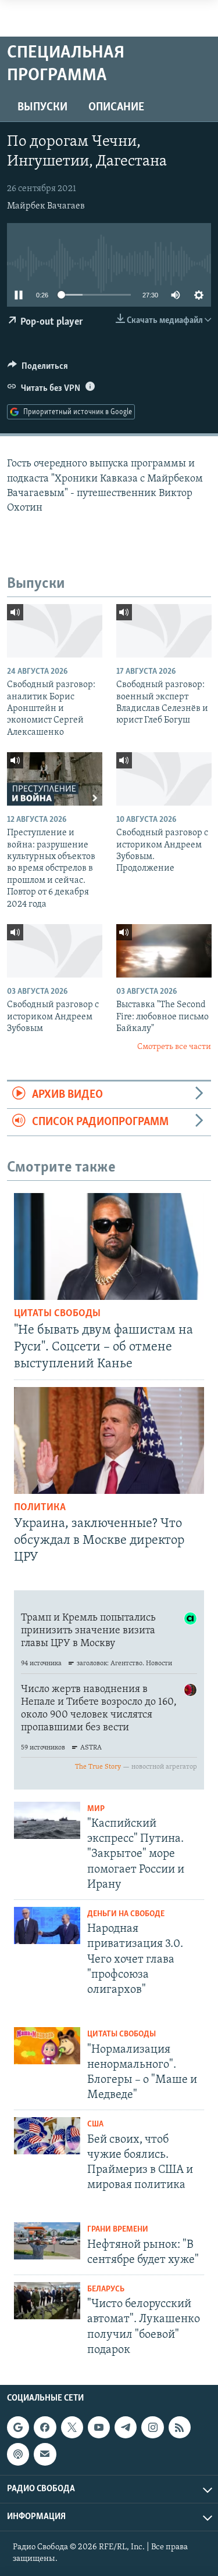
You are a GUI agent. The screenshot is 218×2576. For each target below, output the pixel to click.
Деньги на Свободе (126, 1914)
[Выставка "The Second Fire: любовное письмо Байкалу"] (164, 951)
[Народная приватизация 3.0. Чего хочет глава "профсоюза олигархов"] (47, 1925)
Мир (96, 1809)
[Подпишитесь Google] (18, 2427)
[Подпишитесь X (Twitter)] (72, 2427)
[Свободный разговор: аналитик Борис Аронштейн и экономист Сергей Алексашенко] (55, 631)
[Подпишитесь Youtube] (99, 2427)
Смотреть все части (174, 1047)
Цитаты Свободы (57, 1314)
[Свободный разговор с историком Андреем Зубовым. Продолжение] (164, 779)
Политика (40, 1508)
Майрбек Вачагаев (46, 206)
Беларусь (106, 2289)
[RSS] (180, 2427)
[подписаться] (45, 2454)
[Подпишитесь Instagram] (152, 2427)
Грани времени (118, 2230)
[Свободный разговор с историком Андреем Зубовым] (55, 951)
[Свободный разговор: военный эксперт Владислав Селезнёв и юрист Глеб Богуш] (164, 631)
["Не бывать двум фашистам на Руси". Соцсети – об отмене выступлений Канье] (109, 1246)
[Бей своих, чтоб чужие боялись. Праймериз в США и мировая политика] (47, 2136)
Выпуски (42, 107)
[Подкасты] (18, 2454)
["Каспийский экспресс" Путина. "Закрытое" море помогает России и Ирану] (47, 1820)
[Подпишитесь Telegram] (126, 2427)
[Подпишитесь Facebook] (45, 2427)
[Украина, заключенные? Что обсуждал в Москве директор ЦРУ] (109, 1440)
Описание (116, 107)
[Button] (38, 369)
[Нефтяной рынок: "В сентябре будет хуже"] (47, 2241)
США (95, 2124)
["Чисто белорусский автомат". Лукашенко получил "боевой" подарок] (47, 2301)
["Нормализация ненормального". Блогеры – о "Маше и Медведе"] (47, 2046)
